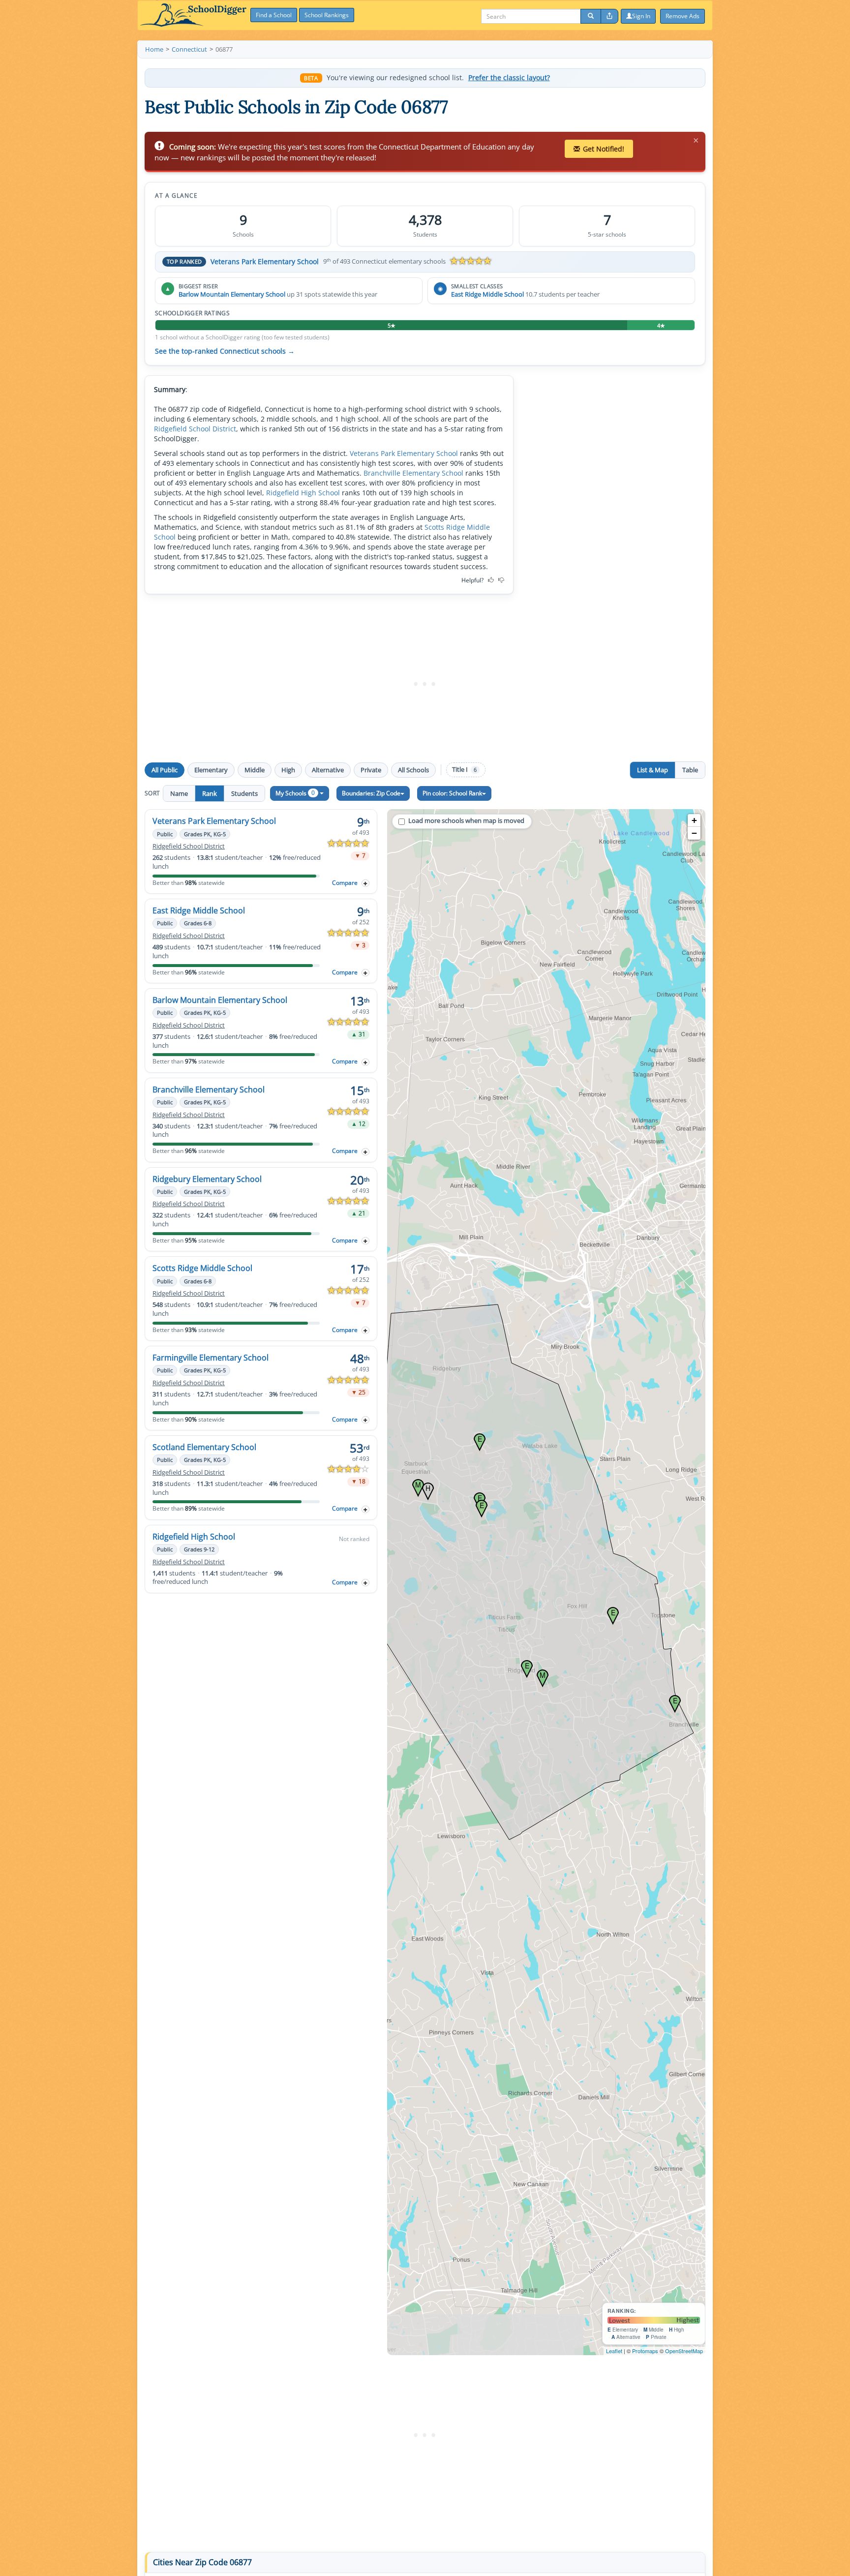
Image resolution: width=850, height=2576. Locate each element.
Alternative (328, 770)
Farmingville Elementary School (211, 1358)
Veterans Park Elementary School (265, 261)
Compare (345, 883)
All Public (165, 770)
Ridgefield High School (303, 493)
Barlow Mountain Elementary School (232, 294)
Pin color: (452, 793)
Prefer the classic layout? (509, 78)
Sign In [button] (641, 16)
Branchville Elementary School (413, 473)
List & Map (653, 770)
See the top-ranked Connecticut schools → (225, 351)
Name (179, 793)
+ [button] (694, 820)
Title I (464, 770)
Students (244, 793)
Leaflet (614, 2351)
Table (690, 770)
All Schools (413, 770)
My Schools (295, 793)
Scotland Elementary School (204, 1447)
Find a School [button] (274, 15)
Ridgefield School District (195, 429)
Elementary (211, 770)
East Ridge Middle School (487, 294)
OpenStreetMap (684, 2351)
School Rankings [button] (327, 15)
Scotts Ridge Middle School (202, 1268)
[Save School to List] (365, 883)
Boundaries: (371, 793)
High (288, 770)
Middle (255, 770)
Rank (210, 793)
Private (371, 770)
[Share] (609, 16)
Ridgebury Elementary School (207, 1179)
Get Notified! (604, 149)
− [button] (694, 833)
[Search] (591, 16)
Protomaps (645, 2351)
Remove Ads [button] (683, 16)
